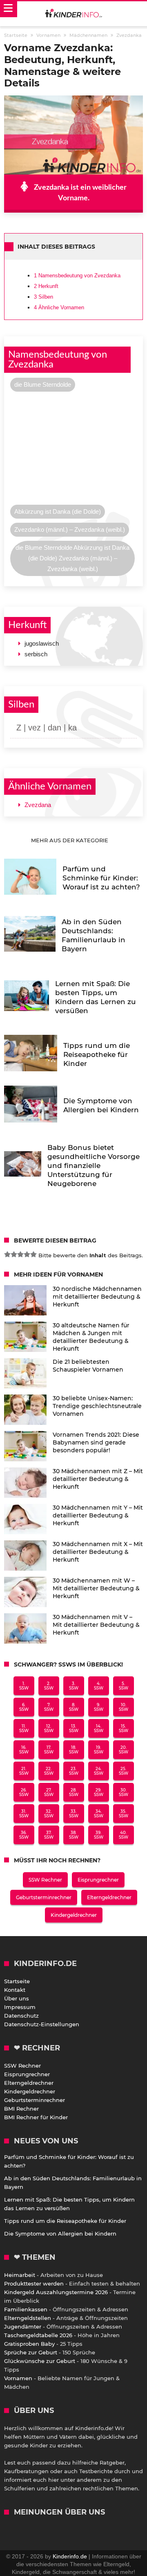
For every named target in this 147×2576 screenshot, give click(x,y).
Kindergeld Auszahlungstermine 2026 (56, 2292)
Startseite (17, 1981)
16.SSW (24, 1750)
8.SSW (74, 1707)
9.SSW (99, 1707)
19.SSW (99, 1750)
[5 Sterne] (33, 1254)
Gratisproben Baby (29, 2344)
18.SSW (74, 1750)
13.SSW (74, 1728)
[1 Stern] (7, 1254)
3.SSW (74, 1686)
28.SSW (74, 1792)
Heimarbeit (20, 2275)
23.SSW (74, 1771)
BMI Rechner (21, 2109)
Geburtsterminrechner (44, 1897)
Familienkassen (26, 2309)
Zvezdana (38, 805)
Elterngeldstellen (28, 2318)
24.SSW (99, 1771)
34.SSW (99, 1814)
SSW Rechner (45, 1880)
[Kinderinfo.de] (73, 14)
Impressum (20, 2007)
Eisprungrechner (98, 1880)
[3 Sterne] (20, 1254)
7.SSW (49, 1707)
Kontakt (15, 1990)
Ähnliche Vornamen (59, 307)
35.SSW (124, 1814)
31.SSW (24, 1814)
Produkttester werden (34, 2283)
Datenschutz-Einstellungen (42, 2024)
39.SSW (99, 1835)
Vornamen (18, 2378)
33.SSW (74, 1814)
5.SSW (124, 1686)
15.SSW (124, 1728)
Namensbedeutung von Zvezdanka (77, 276)
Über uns (17, 1998)
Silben (43, 297)
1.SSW (24, 1686)
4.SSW (99, 1686)
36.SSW (24, 1835)
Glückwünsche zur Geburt (40, 2361)
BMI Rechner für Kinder (36, 2117)
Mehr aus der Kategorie (70, 840)
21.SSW (24, 1771)
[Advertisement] (73, 450)
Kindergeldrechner (74, 1915)
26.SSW (24, 1792)
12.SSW (49, 1728)
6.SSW (24, 1707)
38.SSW (74, 1835)
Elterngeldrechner (109, 1897)
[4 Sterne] (27, 1254)
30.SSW (124, 1792)
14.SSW (99, 1728)
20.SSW (124, 1750)
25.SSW (124, 1771)
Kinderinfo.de (70, 2556)
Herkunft (46, 286)
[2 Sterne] (14, 1254)
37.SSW (49, 1835)
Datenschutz (21, 2016)
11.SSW (24, 1728)
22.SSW (49, 1771)
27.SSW (49, 1792)
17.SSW (49, 1750)
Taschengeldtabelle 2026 (38, 2335)
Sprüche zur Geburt (31, 2352)
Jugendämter (23, 2327)
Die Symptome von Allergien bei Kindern (60, 2234)
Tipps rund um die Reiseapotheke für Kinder (65, 2221)
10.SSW (124, 1707)
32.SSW (49, 1814)
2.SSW (49, 1686)
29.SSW (99, 1792)
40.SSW (124, 1835)
